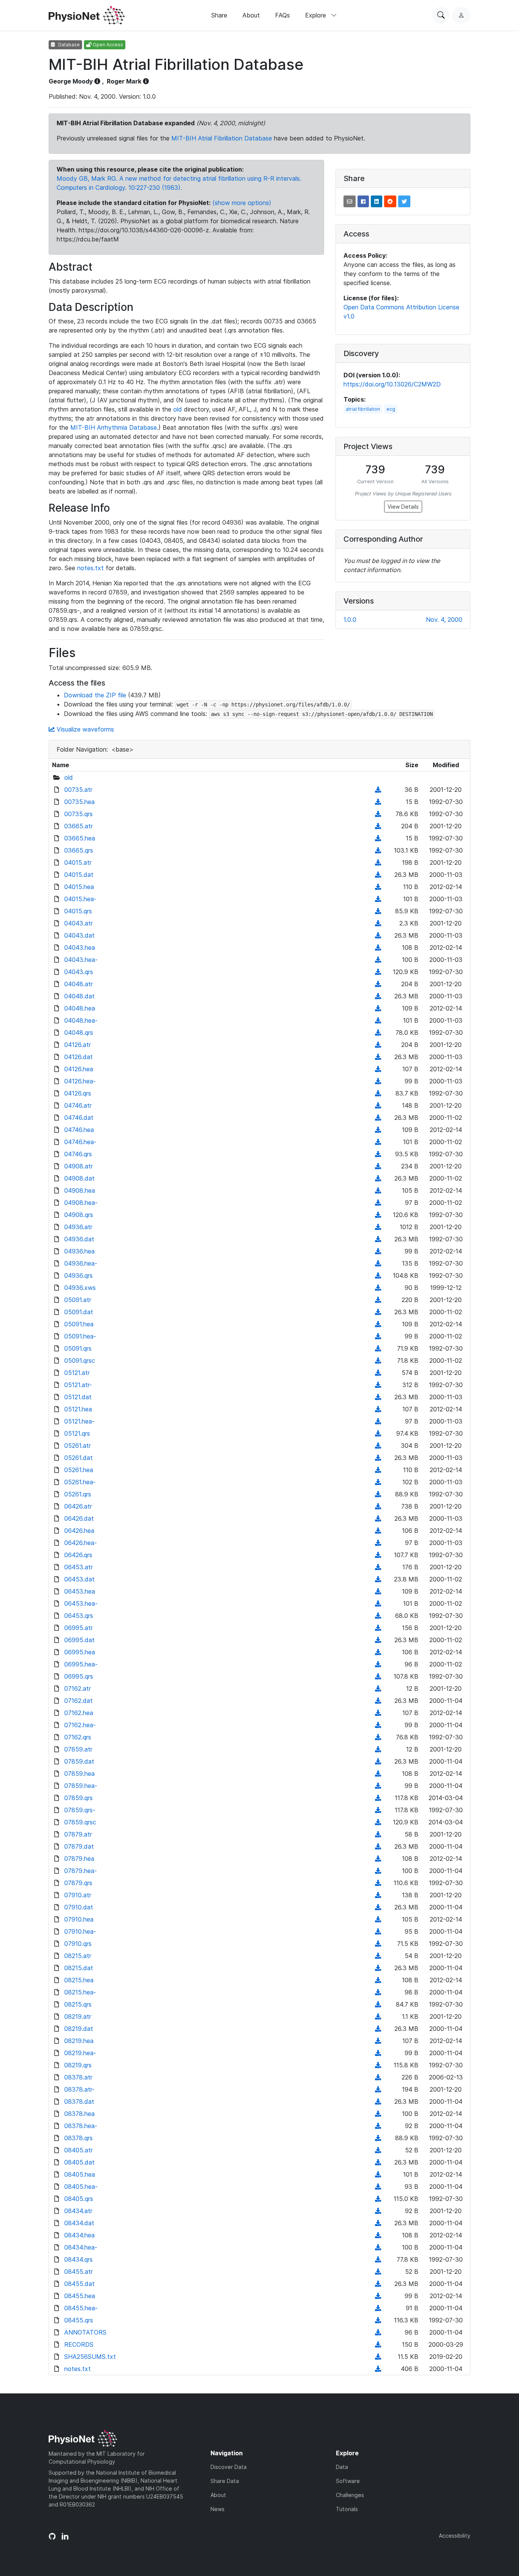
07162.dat (78, 1701)
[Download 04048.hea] (378, 1008)
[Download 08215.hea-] (378, 1992)
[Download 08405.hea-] (378, 2187)
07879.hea (79, 1859)
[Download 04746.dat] (378, 1118)
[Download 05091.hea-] (378, 1336)
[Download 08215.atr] (378, 1956)
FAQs (282, 15)
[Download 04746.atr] (378, 1105)
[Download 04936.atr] (378, 1227)
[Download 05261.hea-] (378, 1482)
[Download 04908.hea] (378, 1190)
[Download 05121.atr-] (378, 1385)
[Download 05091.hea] (378, 1324)
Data (342, 2467)
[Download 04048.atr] (378, 984)
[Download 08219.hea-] (378, 2053)
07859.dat (79, 1761)
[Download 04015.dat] (378, 875)
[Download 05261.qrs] (378, 1494)
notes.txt (90, 568)
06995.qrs (79, 1676)
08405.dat (79, 2162)
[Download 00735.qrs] (378, 814)
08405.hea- (81, 2187)
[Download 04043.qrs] (378, 972)
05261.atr (78, 1446)
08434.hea (79, 2235)
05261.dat (78, 1458)
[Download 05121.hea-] (378, 1421)
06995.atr (78, 1628)
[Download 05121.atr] (378, 1373)
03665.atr (78, 826)
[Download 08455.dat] (378, 2284)
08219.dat (79, 2029)
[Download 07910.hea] (378, 1919)
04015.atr (78, 862)
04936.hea (79, 1251)
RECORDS (79, 2344)
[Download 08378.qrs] (378, 2138)
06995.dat (79, 1640)
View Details (403, 507)
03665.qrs (79, 850)
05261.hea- (80, 1482)
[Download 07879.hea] (378, 1859)
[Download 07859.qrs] (378, 1798)
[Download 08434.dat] (378, 2223)
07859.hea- (81, 1786)
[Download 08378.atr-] (378, 2089)
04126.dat (78, 1057)
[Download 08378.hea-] (378, 2126)
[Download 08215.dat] (378, 1968)
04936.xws (80, 1288)
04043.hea (80, 947)
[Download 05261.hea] (378, 1470)
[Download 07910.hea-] (378, 1931)
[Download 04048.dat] (378, 996)
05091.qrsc (80, 1361)
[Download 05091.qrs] (378, 1348)
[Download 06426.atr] (378, 1506)
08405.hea (80, 2174)
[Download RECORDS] (378, 2344)
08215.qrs (78, 2004)
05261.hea (79, 1470)
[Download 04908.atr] (378, 1166)
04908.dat (79, 1178)
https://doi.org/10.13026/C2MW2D (392, 384)
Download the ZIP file (95, 695)
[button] (350, 201)
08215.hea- (80, 1992)
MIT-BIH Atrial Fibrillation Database (222, 138)
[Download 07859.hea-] (378, 1786)
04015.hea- (80, 899)
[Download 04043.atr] (378, 923)
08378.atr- (79, 2089)
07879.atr (78, 1834)
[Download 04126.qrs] (378, 1093)
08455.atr (78, 2272)
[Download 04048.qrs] (378, 1033)
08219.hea (79, 2041)
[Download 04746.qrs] (378, 1154)
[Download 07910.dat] (378, 1907)
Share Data (225, 2481)
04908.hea (80, 1190)
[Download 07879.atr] (378, 1834)
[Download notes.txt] (378, 2369)
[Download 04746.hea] (378, 1130)
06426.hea (79, 1531)
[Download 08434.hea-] (378, 2247)
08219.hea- (80, 2053)
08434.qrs (78, 2259)
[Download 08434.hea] (378, 2235)
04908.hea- (81, 1203)
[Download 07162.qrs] (378, 1737)
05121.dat (78, 1397)
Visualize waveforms (84, 729)
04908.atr (78, 1166)
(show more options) (242, 203)
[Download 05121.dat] (378, 1397)
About (251, 15)
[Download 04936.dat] (378, 1239)
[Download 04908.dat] (378, 1178)
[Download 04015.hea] (378, 887)
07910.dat (79, 1907)
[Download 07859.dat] (378, 1761)
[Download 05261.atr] (378, 1446)
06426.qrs (78, 1555)
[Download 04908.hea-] (378, 1203)
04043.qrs (79, 972)
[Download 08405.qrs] (378, 2199)
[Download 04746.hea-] (378, 1142)
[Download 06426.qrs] (378, 1555)
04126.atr (78, 1045)
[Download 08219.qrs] (378, 2065)
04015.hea (79, 887)
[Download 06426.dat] (378, 1518)
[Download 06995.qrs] (378, 1676)
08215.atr (78, 1956)
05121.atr (77, 1373)
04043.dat (79, 935)
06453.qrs (79, 1616)
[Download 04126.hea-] (378, 1081)
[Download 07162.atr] (378, 1688)
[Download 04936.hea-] (378, 1263)
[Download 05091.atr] (378, 1300)
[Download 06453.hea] (378, 1591)
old (178, 409)
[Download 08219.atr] (378, 2016)
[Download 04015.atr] (378, 862)
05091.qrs (78, 1348)
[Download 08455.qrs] (378, 2320)
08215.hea (79, 1980)
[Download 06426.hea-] (378, 1543)
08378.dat (79, 2101)
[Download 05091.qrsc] (378, 1361)
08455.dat (79, 2284)
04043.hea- (81, 960)
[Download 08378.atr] (378, 2077)
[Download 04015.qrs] (378, 911)
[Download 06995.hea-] (378, 1664)
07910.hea (79, 1919)
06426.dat (79, 1518)
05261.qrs (78, 1494)
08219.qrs (78, 2065)
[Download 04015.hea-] (378, 899)
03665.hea (80, 838)
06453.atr (78, 1567)
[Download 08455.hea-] (378, 2308)
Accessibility (455, 2536)
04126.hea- (80, 1081)
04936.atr (78, 1227)
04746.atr (78, 1105)
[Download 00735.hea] (378, 802)
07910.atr (78, 1895)
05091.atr (78, 1300)
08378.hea (79, 2114)
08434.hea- (81, 2247)
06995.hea (80, 1652)
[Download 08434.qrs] (378, 2259)
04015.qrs (78, 911)
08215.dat (79, 1968)
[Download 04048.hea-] (378, 1020)
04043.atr (78, 923)
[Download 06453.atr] (378, 1567)
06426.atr (78, 1506)
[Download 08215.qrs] (378, 2004)
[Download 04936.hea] (378, 1251)
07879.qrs (78, 1883)
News (218, 2509)
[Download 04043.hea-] (378, 960)
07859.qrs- (80, 1810)
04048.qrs (79, 1033)
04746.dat (79, 1118)
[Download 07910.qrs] (378, 1944)
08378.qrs (78, 2138)
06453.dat (79, 1579)
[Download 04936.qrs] (378, 1275)
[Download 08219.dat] (378, 2029)
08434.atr (78, 2211)
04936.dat (79, 1239)
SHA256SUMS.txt (90, 2357)
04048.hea (80, 1008)
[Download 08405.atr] (378, 2150)
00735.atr (78, 790)
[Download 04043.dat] (378, 935)
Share (219, 15)
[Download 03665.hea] (378, 838)
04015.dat (79, 875)
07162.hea (79, 1713)
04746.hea (79, 1130)
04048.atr (78, 984)
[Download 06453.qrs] (378, 1616)
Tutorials (347, 2509)
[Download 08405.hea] (378, 2174)
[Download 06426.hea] (378, 1531)
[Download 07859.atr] (378, 1749)
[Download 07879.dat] (378, 1846)
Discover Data (229, 2467)
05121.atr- (78, 1385)
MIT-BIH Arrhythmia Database (114, 427)
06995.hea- (81, 1664)
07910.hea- (80, 1931)
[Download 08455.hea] (378, 2296)
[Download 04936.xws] (378, 1288)
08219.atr (78, 2016)
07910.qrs (78, 1944)
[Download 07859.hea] (378, 1774)
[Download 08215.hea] (378, 1980)
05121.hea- (79, 1421)
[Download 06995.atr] (378, 1628)
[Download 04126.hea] (378, 1069)
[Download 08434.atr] (378, 2211)
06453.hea (80, 1591)
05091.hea (79, 1324)
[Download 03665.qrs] (378, 850)
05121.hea (78, 1409)
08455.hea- (81, 2308)
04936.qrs (78, 1275)
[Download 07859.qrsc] (378, 1822)
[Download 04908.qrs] (378, 1215)
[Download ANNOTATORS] (378, 2332)
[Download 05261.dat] (378, 1458)
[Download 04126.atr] (378, 1045)
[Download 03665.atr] (378, 826)
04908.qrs (79, 1215)
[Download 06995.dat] (378, 1640)
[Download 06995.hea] (378, 1652)
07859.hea (79, 1774)
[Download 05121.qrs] (378, 1433)
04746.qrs (78, 1154)
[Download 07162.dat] (378, 1701)
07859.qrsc (80, 1822)
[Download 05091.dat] (378, 1312)
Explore (316, 15)
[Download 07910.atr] (378, 1895)
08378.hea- (81, 2126)
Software (348, 2481)
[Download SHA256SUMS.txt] (378, 2357)
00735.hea (79, 802)
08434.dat (79, 2223)
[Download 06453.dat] (378, 1579)
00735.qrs (78, 814)
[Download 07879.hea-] (378, 1871)
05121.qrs (77, 1433)
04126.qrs (78, 1093)
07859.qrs (78, 1798)
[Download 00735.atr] (378, 790)
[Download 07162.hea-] (378, 1725)
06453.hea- (81, 1603)
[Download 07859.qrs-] (378, 1810)
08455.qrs (79, 2320)
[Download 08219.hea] (378, 2041)
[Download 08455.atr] (378, 2272)
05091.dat (79, 1312)
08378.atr (78, 2077)
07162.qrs (78, 1737)
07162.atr (78, 1688)
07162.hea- (80, 1725)
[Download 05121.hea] (378, 1409)
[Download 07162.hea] (378, 1713)
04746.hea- (80, 1142)
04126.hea (79, 1069)
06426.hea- (81, 1543)
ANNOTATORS (85, 2332)
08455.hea (80, 2296)
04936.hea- (81, 1263)
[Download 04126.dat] (378, 1057)
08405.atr (78, 2150)
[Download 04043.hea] (378, 947)
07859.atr (78, 1749)
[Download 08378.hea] (378, 2114)
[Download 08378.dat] (378, 2101)
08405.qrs (79, 2199)
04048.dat (79, 996)
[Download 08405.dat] (378, 2162)
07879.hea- (81, 1871)
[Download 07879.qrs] (378, 1883)
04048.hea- (81, 1020)
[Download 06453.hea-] (378, 1603)
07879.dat (79, 1846)
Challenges (350, 2495)
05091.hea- (80, 1336)
